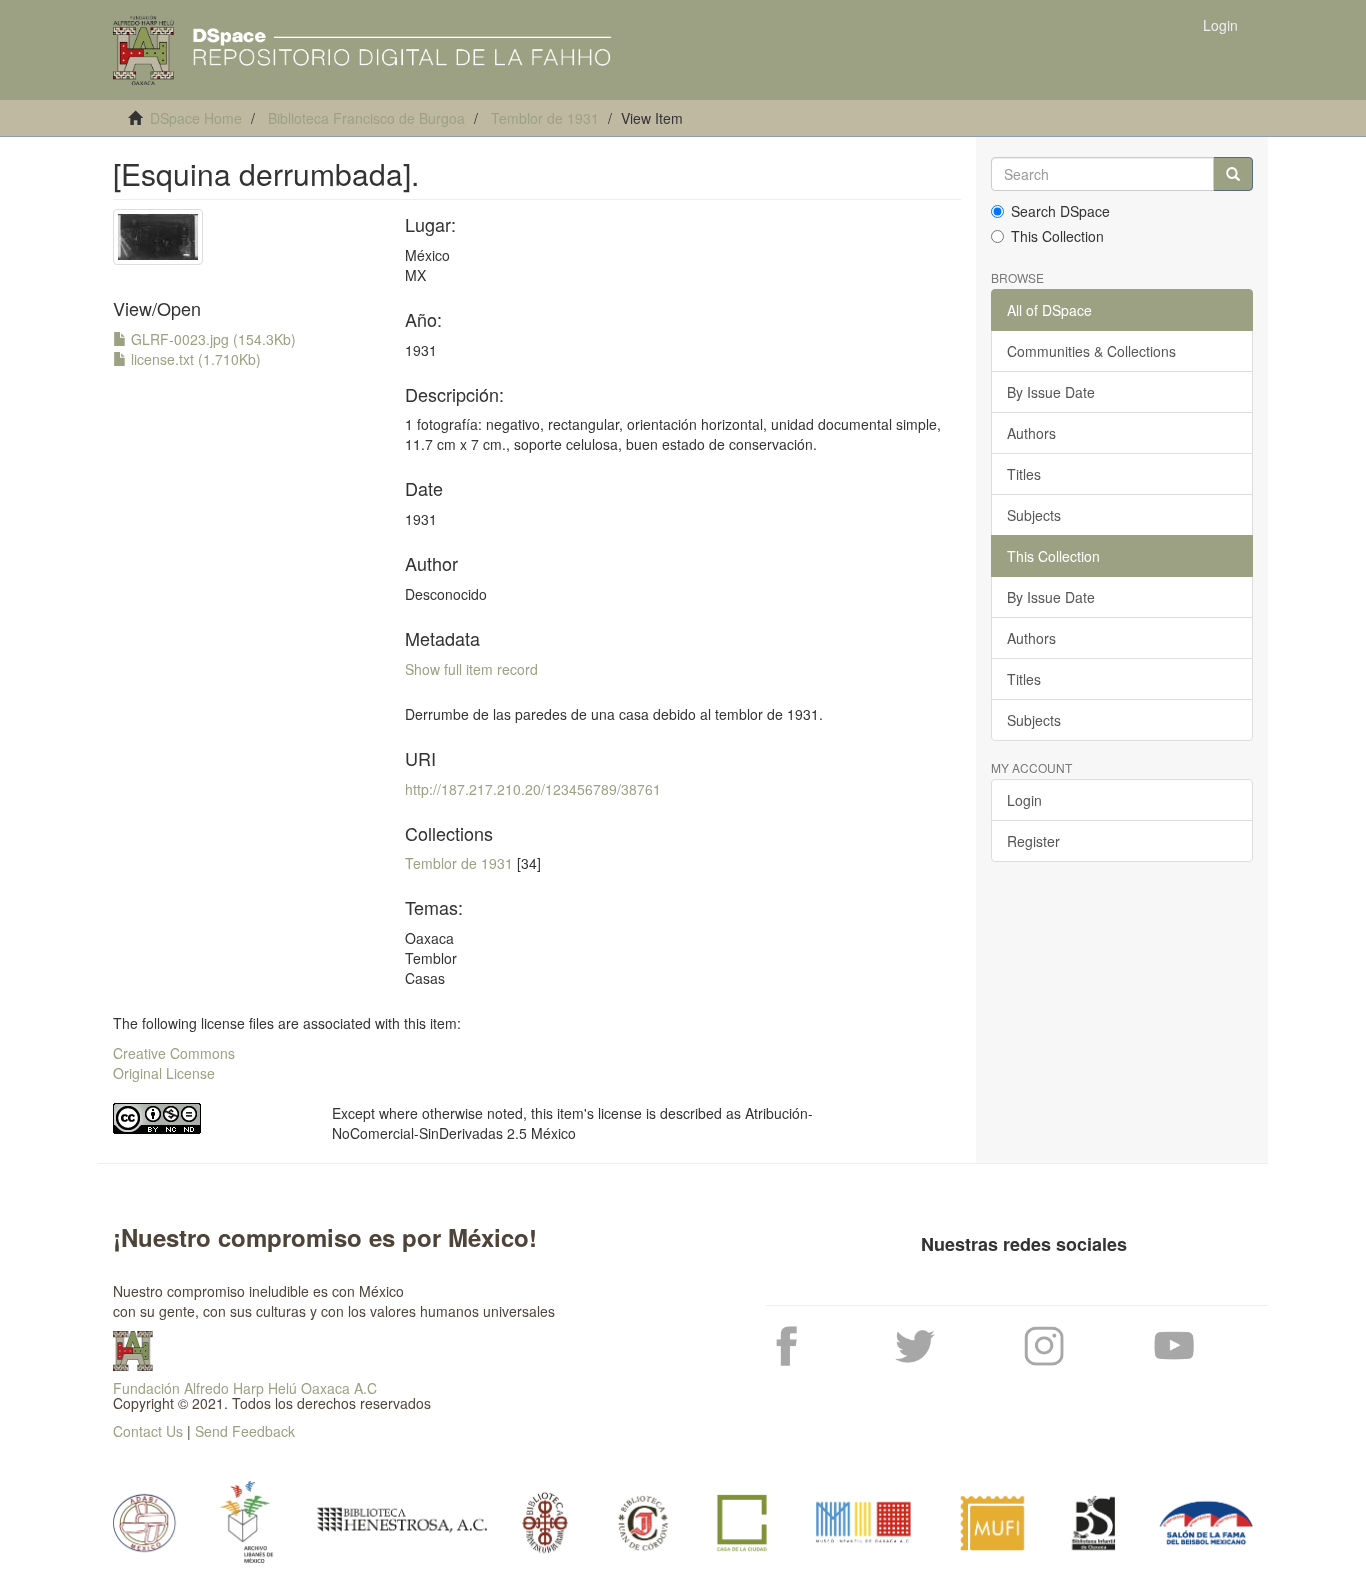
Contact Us (148, 1431)
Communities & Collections (1091, 351)
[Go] (1233, 174)
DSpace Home (196, 118)
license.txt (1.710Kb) (194, 359)
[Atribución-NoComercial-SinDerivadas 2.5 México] (207, 1118)
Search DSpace (1060, 211)
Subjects (1034, 515)
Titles (1024, 474)
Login (1024, 800)
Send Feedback (245, 1431)
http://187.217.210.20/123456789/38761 (533, 789)
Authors (1031, 433)
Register (1033, 841)
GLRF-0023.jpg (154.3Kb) (211, 339)
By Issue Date (1051, 392)
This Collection (1057, 236)
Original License (164, 1073)
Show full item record (471, 669)
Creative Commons (174, 1053)
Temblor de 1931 (545, 118)
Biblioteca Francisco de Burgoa (366, 118)
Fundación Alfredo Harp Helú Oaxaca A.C (245, 1388)
